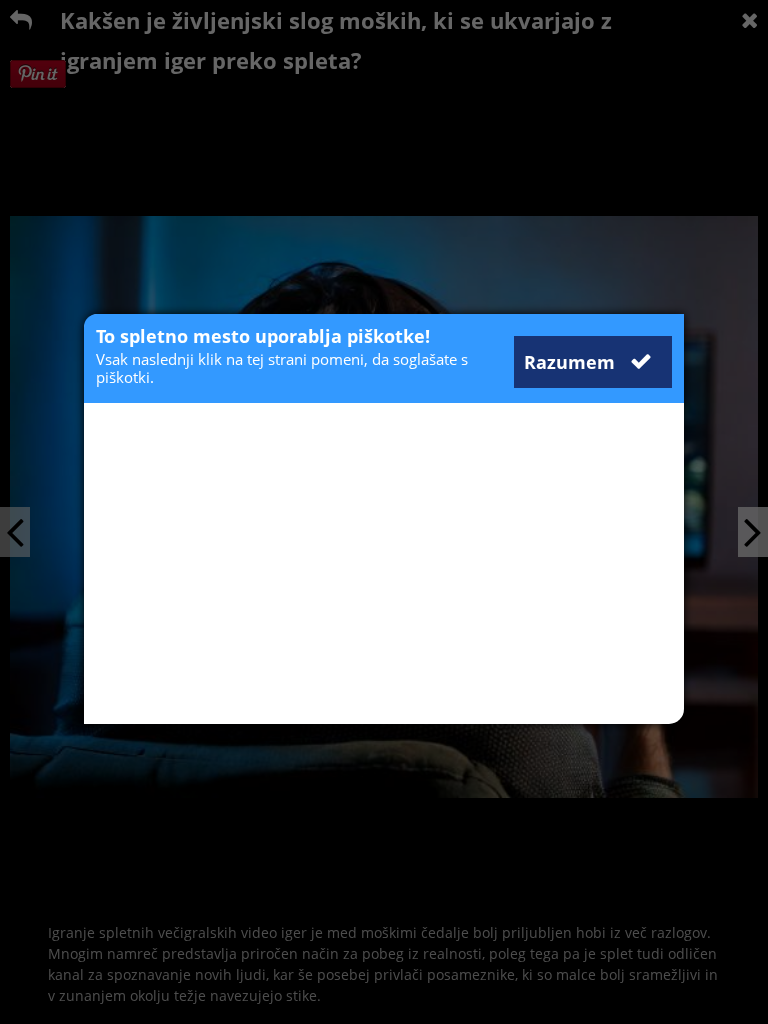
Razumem (572, 362)
